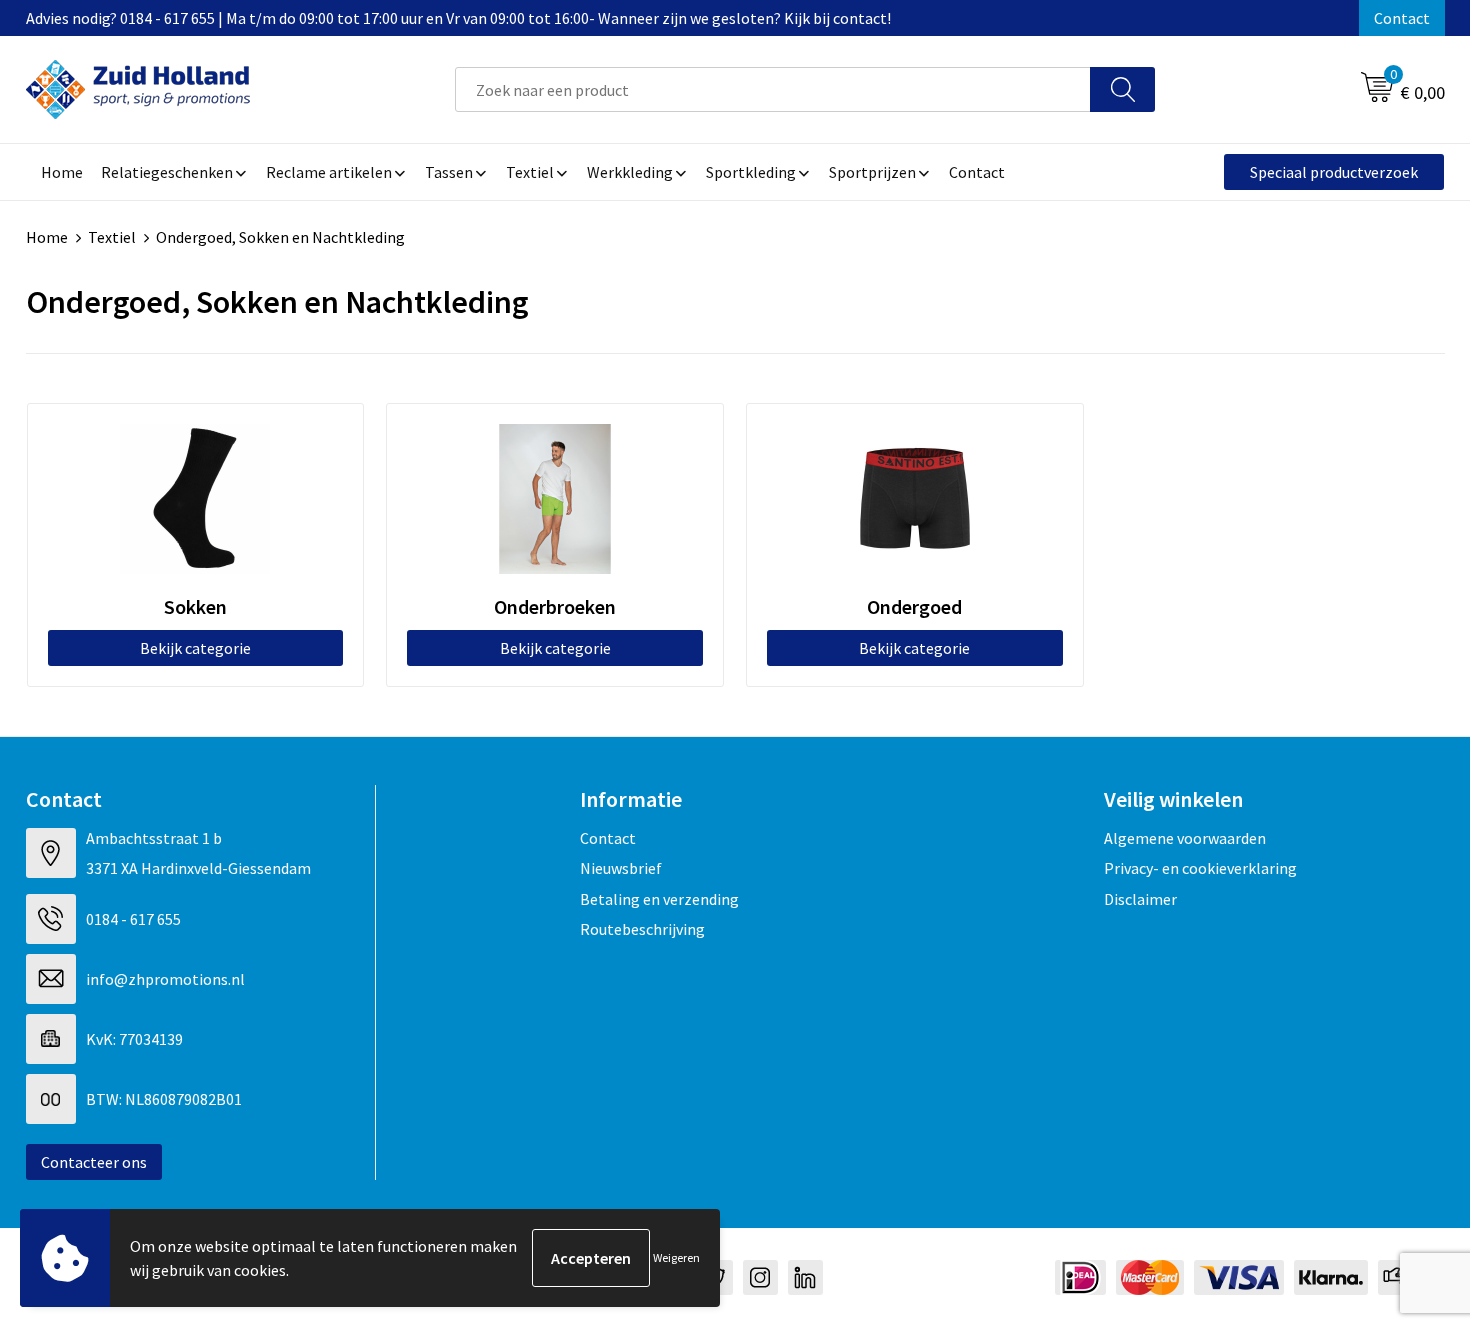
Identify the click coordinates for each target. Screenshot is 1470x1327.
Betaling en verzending (659, 899)
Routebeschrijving (642, 929)
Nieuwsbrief (621, 868)
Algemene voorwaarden (1185, 838)
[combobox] (773, 89)
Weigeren (676, 1257)
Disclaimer (1140, 899)
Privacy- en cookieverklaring (1200, 868)
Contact (1402, 18)
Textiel (112, 237)
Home (47, 237)
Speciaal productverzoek (1334, 172)
